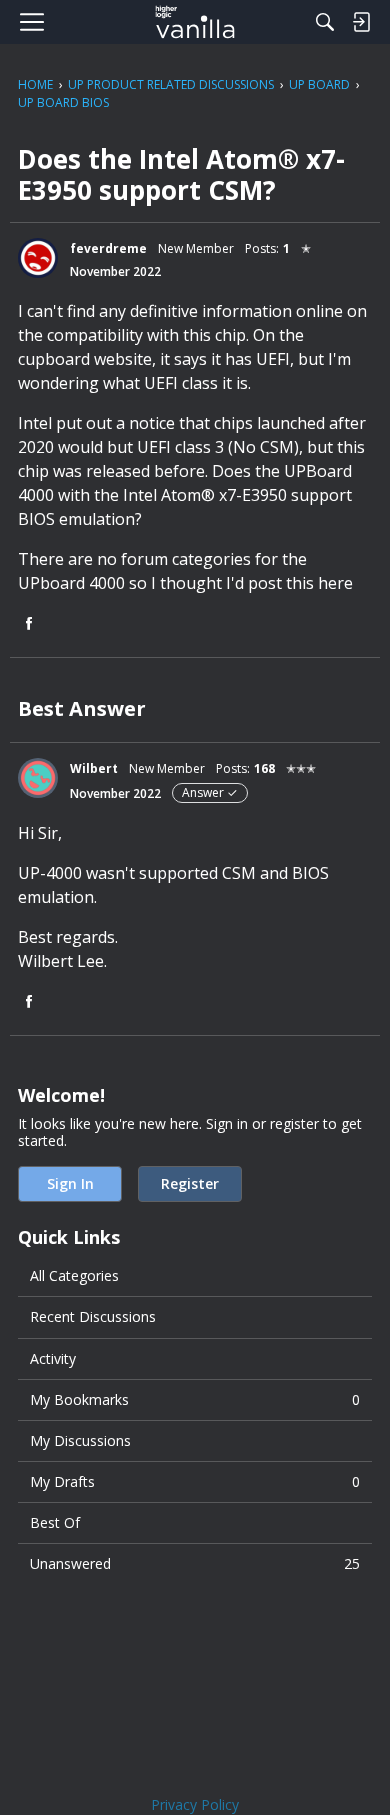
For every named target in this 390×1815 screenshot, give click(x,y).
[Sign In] (361, 22)
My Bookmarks (195, 1399)
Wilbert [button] (94, 768)
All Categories (74, 1275)
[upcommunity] (195, 22)
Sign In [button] (70, 1183)
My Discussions (80, 1440)
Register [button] (190, 1183)
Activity (53, 1358)
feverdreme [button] (108, 248)
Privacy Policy (195, 1804)
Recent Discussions (93, 1316)
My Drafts (195, 1481)
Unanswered (195, 1563)
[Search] (325, 22)
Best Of (55, 1522)
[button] (38, 258)
